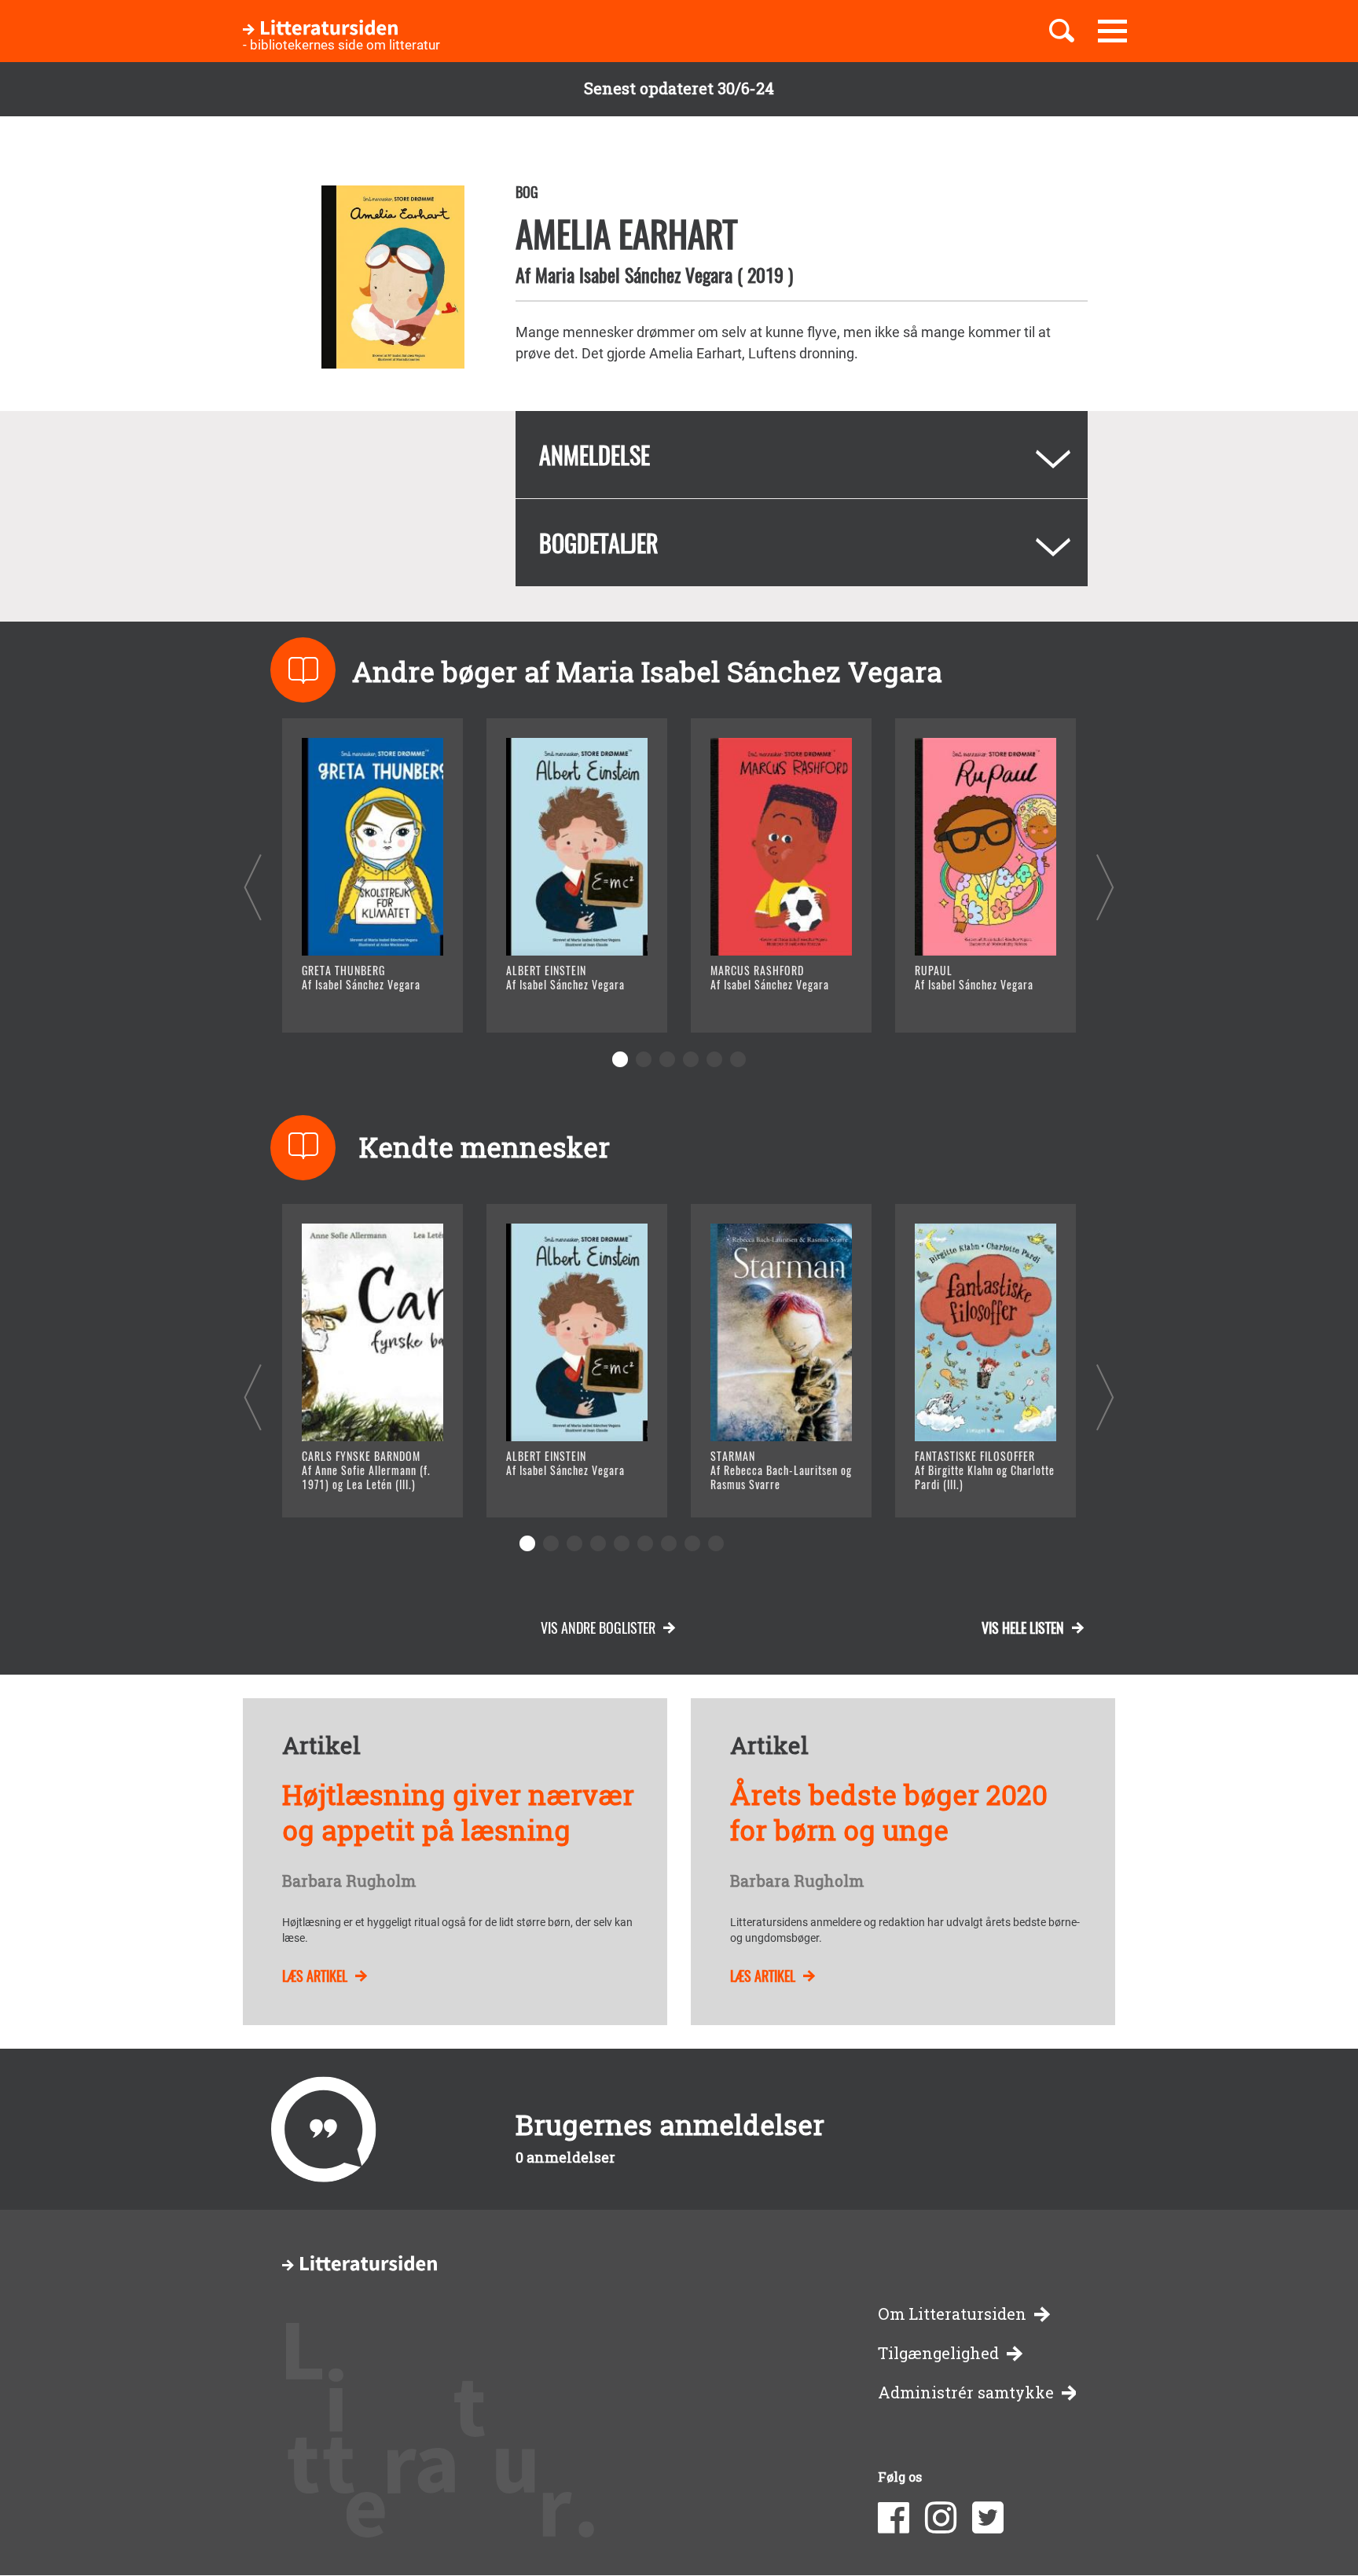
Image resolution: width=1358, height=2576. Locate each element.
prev (253, 887)
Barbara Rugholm (349, 1881)
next (1105, 887)
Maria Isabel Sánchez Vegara (634, 274)
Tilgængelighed (938, 2353)
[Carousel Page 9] (716, 1543)
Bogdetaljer (599, 543)
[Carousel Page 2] (644, 1059)
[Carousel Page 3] (667, 1059)
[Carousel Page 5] (714, 1059)
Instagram (941, 2518)
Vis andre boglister (598, 1627)
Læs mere (353, 1001)
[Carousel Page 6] (738, 1059)
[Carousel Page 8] (692, 1543)
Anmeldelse (595, 455)
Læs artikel (315, 1976)
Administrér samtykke (966, 2393)
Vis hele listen (1023, 1627)
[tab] (802, 455)
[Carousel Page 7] (669, 1543)
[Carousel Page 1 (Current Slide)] (620, 1059)
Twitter (988, 2518)
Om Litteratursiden (952, 2314)
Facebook (894, 2518)
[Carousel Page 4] (691, 1059)
